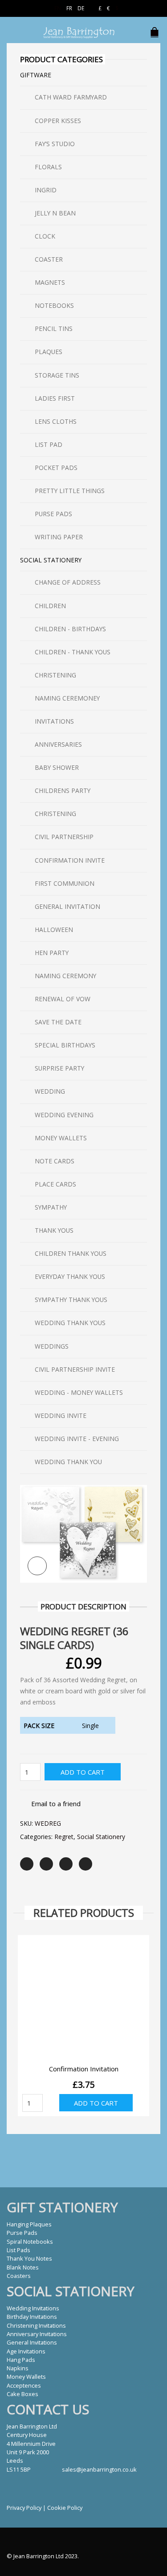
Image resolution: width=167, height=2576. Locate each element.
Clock (45, 236)
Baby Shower (57, 767)
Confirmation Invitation (84, 2069)
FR (69, 8)
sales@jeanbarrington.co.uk (99, 2469)
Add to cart (83, 1772)
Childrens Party (63, 790)
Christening (55, 675)
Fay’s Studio (55, 144)
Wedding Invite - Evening (77, 1439)
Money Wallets (61, 1138)
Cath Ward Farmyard (71, 97)
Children (50, 606)
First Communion (65, 883)
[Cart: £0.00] (156, 28)
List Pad (49, 444)
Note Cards (55, 1161)
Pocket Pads (56, 468)
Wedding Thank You (68, 1462)
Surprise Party (59, 1068)
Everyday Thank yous (70, 1276)
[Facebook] (46, 1864)
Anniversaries (58, 744)
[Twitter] (27, 1864)
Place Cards (55, 1184)
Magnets (50, 282)
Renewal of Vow (63, 999)
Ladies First (55, 398)
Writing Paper (59, 537)
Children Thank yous (71, 1253)
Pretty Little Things (70, 491)
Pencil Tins (54, 328)
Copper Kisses (58, 121)
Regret (64, 1837)
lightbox (37, 1566)
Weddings (52, 1346)
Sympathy (51, 1207)
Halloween (54, 930)
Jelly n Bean (55, 213)
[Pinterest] (66, 1864)
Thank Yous (54, 1230)
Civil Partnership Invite (75, 1369)
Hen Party (52, 953)
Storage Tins (57, 375)
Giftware (36, 75)
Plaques (49, 352)
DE (81, 8)
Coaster (49, 259)
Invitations (54, 721)
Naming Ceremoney (67, 698)
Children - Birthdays (70, 629)
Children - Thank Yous (73, 652)
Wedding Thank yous (70, 1323)
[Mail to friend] (86, 1864)
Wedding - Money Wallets (79, 1392)
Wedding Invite (61, 1415)
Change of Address (68, 582)
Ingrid (46, 190)
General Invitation (67, 906)
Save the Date (58, 1022)
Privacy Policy (24, 2508)
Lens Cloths (56, 421)
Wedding (50, 1091)
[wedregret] (83, 1533)
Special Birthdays (65, 1045)
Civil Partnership (64, 837)
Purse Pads (53, 514)
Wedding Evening (64, 1115)
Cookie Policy (65, 2508)
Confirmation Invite (70, 860)
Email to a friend (56, 1804)
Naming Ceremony (65, 976)
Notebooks (54, 305)
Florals (48, 167)
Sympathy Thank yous (71, 1300)
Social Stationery (101, 1837)
